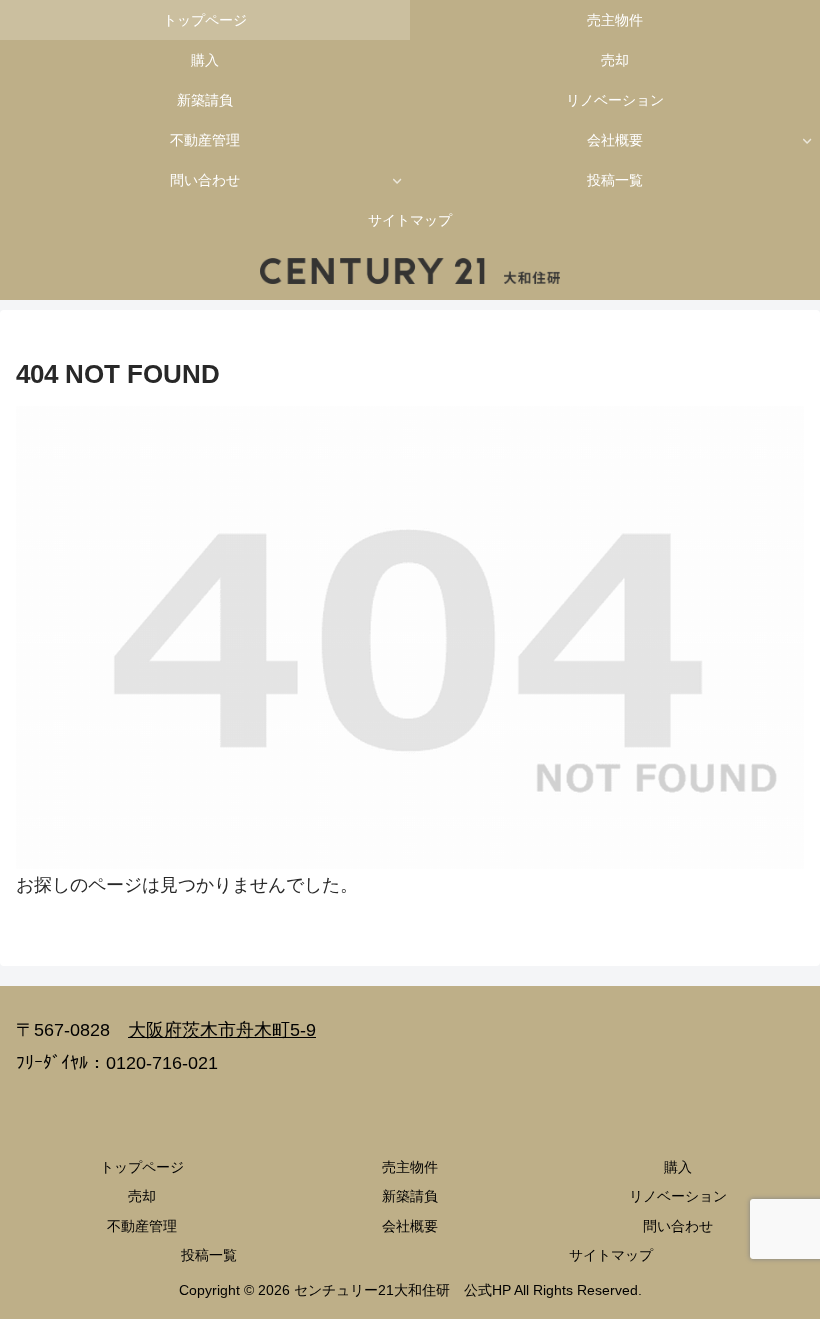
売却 (142, 1196)
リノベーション (678, 1196)
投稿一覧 (209, 1255)
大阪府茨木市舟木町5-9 (222, 1030)
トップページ (142, 1167)
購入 (678, 1167)
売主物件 (410, 1167)
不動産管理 (142, 1226)
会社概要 (410, 1226)
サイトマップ (611, 1255)
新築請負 (410, 1196)
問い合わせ (678, 1226)
